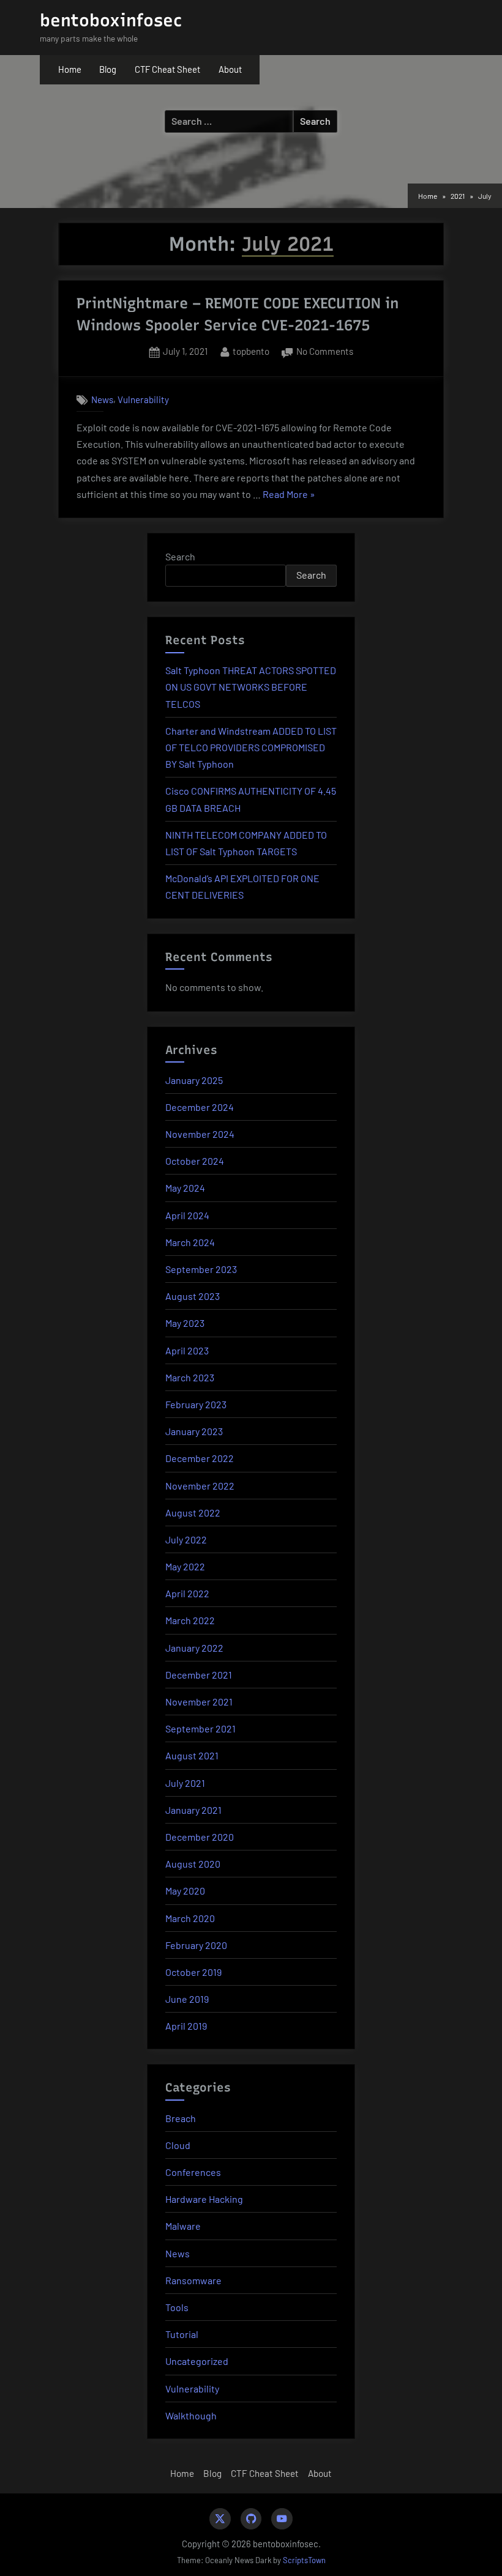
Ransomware (193, 2280)
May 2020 (185, 1891)
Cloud (178, 2145)
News (102, 399)
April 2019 (186, 2026)
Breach (181, 2118)
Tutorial (182, 2334)
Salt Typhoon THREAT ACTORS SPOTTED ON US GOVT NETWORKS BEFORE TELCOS (251, 687)
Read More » (289, 495)
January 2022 (194, 1648)
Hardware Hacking (204, 2199)
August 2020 (193, 1864)
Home (70, 69)
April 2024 (187, 1215)
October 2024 (195, 1161)
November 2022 (200, 1486)
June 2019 (187, 1999)
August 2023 (193, 1296)
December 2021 (199, 1675)
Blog (108, 69)
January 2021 (193, 1810)
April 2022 (187, 1593)
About (230, 69)
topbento (251, 351)
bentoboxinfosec (111, 20)
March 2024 (190, 1242)
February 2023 (196, 1404)
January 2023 (194, 1431)
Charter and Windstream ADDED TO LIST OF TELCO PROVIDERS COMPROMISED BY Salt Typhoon (251, 747)
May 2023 (185, 1323)
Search (180, 556)
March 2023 (190, 1377)
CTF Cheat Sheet (167, 69)
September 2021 (200, 1728)
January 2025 (194, 1080)
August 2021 (192, 1755)
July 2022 (186, 1539)
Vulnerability (143, 399)
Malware (183, 2226)
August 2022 (193, 1513)
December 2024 (200, 1107)
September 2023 (201, 1269)
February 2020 (196, 1945)
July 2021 (185, 1783)
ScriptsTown (304, 2560)
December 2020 (200, 1837)
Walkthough (191, 2415)
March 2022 (190, 1620)
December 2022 (200, 1458)
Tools (177, 2307)
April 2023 (187, 1350)
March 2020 (190, 1918)
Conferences (193, 2172)
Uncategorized (197, 2361)
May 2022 (185, 1566)
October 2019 (193, 1972)
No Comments (325, 353)
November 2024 (200, 1134)
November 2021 (199, 1702)
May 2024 (185, 1188)
